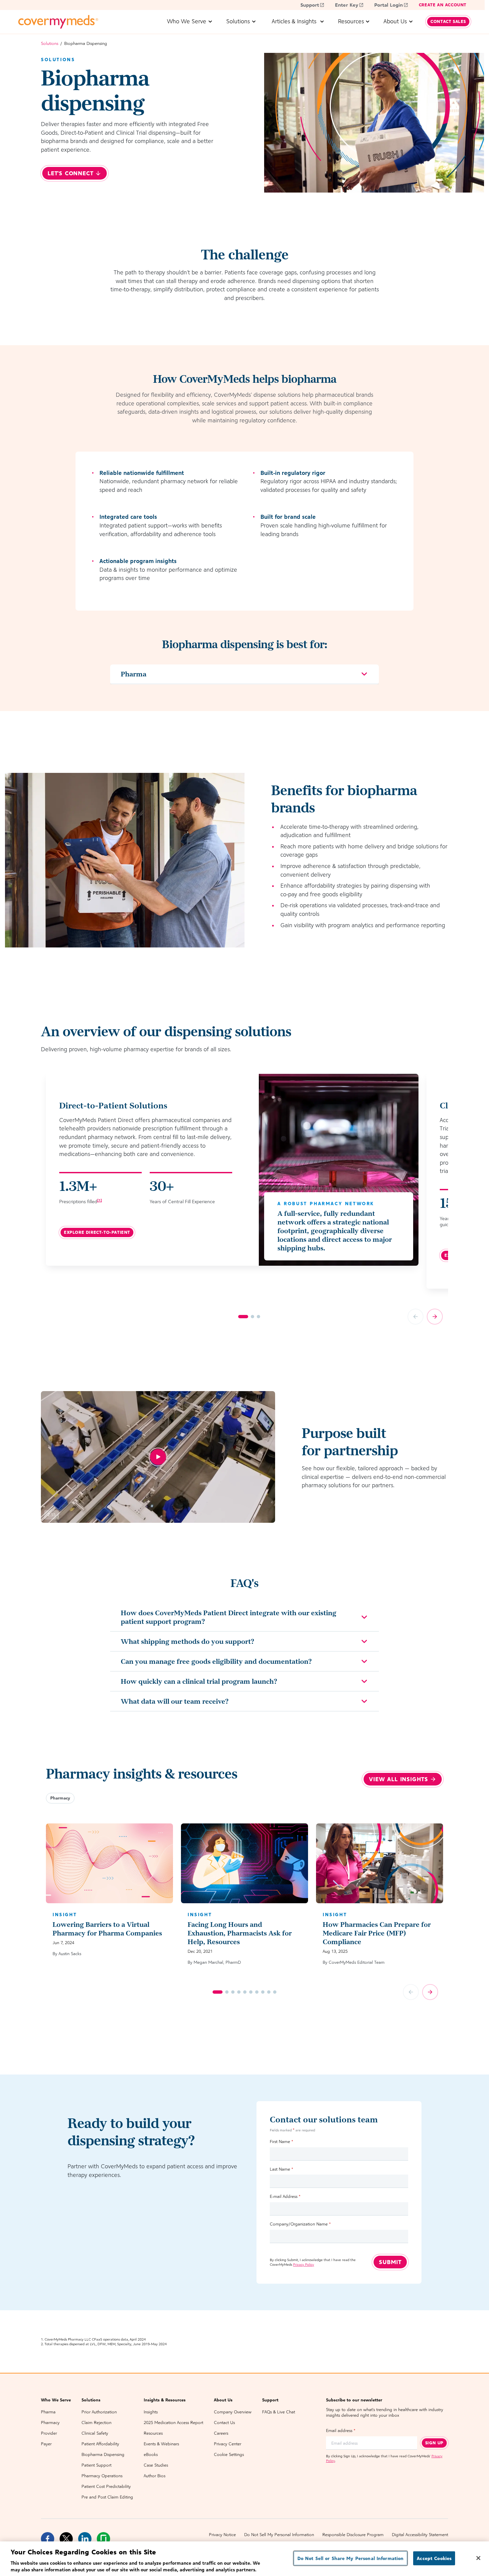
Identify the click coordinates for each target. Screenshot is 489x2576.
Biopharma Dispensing (103, 2454)
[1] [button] (99, 1200)
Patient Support (96, 2465)
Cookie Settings (229, 2454)
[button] (60, 1798)
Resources (153, 2433)
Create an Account (443, 5)
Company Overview (233, 2412)
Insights (151, 2412)
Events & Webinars (161, 2444)
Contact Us (224, 2423)
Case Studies (156, 2465)
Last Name (281, 2169)
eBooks (151, 2454)
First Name (281, 2142)
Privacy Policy (304, 2264)
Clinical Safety (95, 2433)
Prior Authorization (99, 2412)
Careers (221, 2433)
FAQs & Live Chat (279, 2412)
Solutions (50, 43)
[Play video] (158, 1457)
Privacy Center (228, 2444)
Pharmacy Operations (102, 2476)
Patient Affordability (100, 2444)
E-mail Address (285, 2196)
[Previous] (415, 1317)
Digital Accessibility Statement (420, 2535)
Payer (46, 2444)
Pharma (48, 2412)
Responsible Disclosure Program (353, 2535)
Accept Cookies (434, 2558)
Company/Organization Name (300, 2224)
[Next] (435, 1317)
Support (310, 5)
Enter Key (347, 5)
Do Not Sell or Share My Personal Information (351, 2558)
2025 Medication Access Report (173, 2423)
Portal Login (389, 5)
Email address (341, 2431)
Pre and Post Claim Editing (107, 2497)
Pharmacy (50, 2423)
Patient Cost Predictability (106, 2486)
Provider (49, 2433)
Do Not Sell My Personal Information (279, 2535)
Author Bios (155, 2476)
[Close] (478, 2558)
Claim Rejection (96, 2423)
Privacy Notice (222, 2535)
